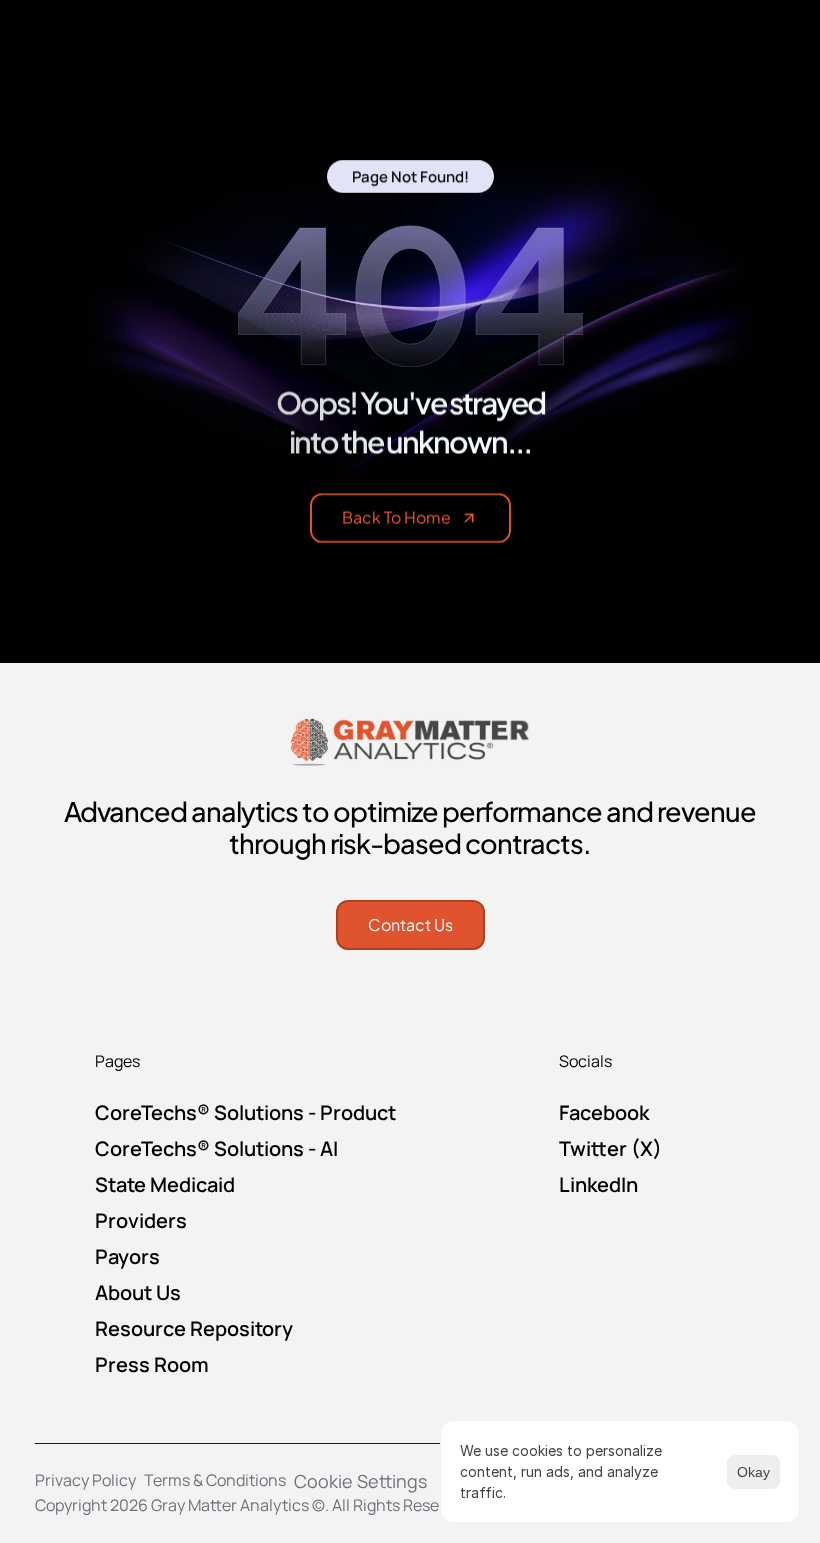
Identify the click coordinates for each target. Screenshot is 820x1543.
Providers (141, 1220)
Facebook (604, 1112)
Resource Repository (194, 1328)
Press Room (152, 1364)
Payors (127, 1256)
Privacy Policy (85, 1480)
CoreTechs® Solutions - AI (216, 1148)
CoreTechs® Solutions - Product (245, 1112)
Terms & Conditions (215, 1480)
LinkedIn (598, 1184)
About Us (138, 1292)
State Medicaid (165, 1184)
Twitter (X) (610, 1148)
